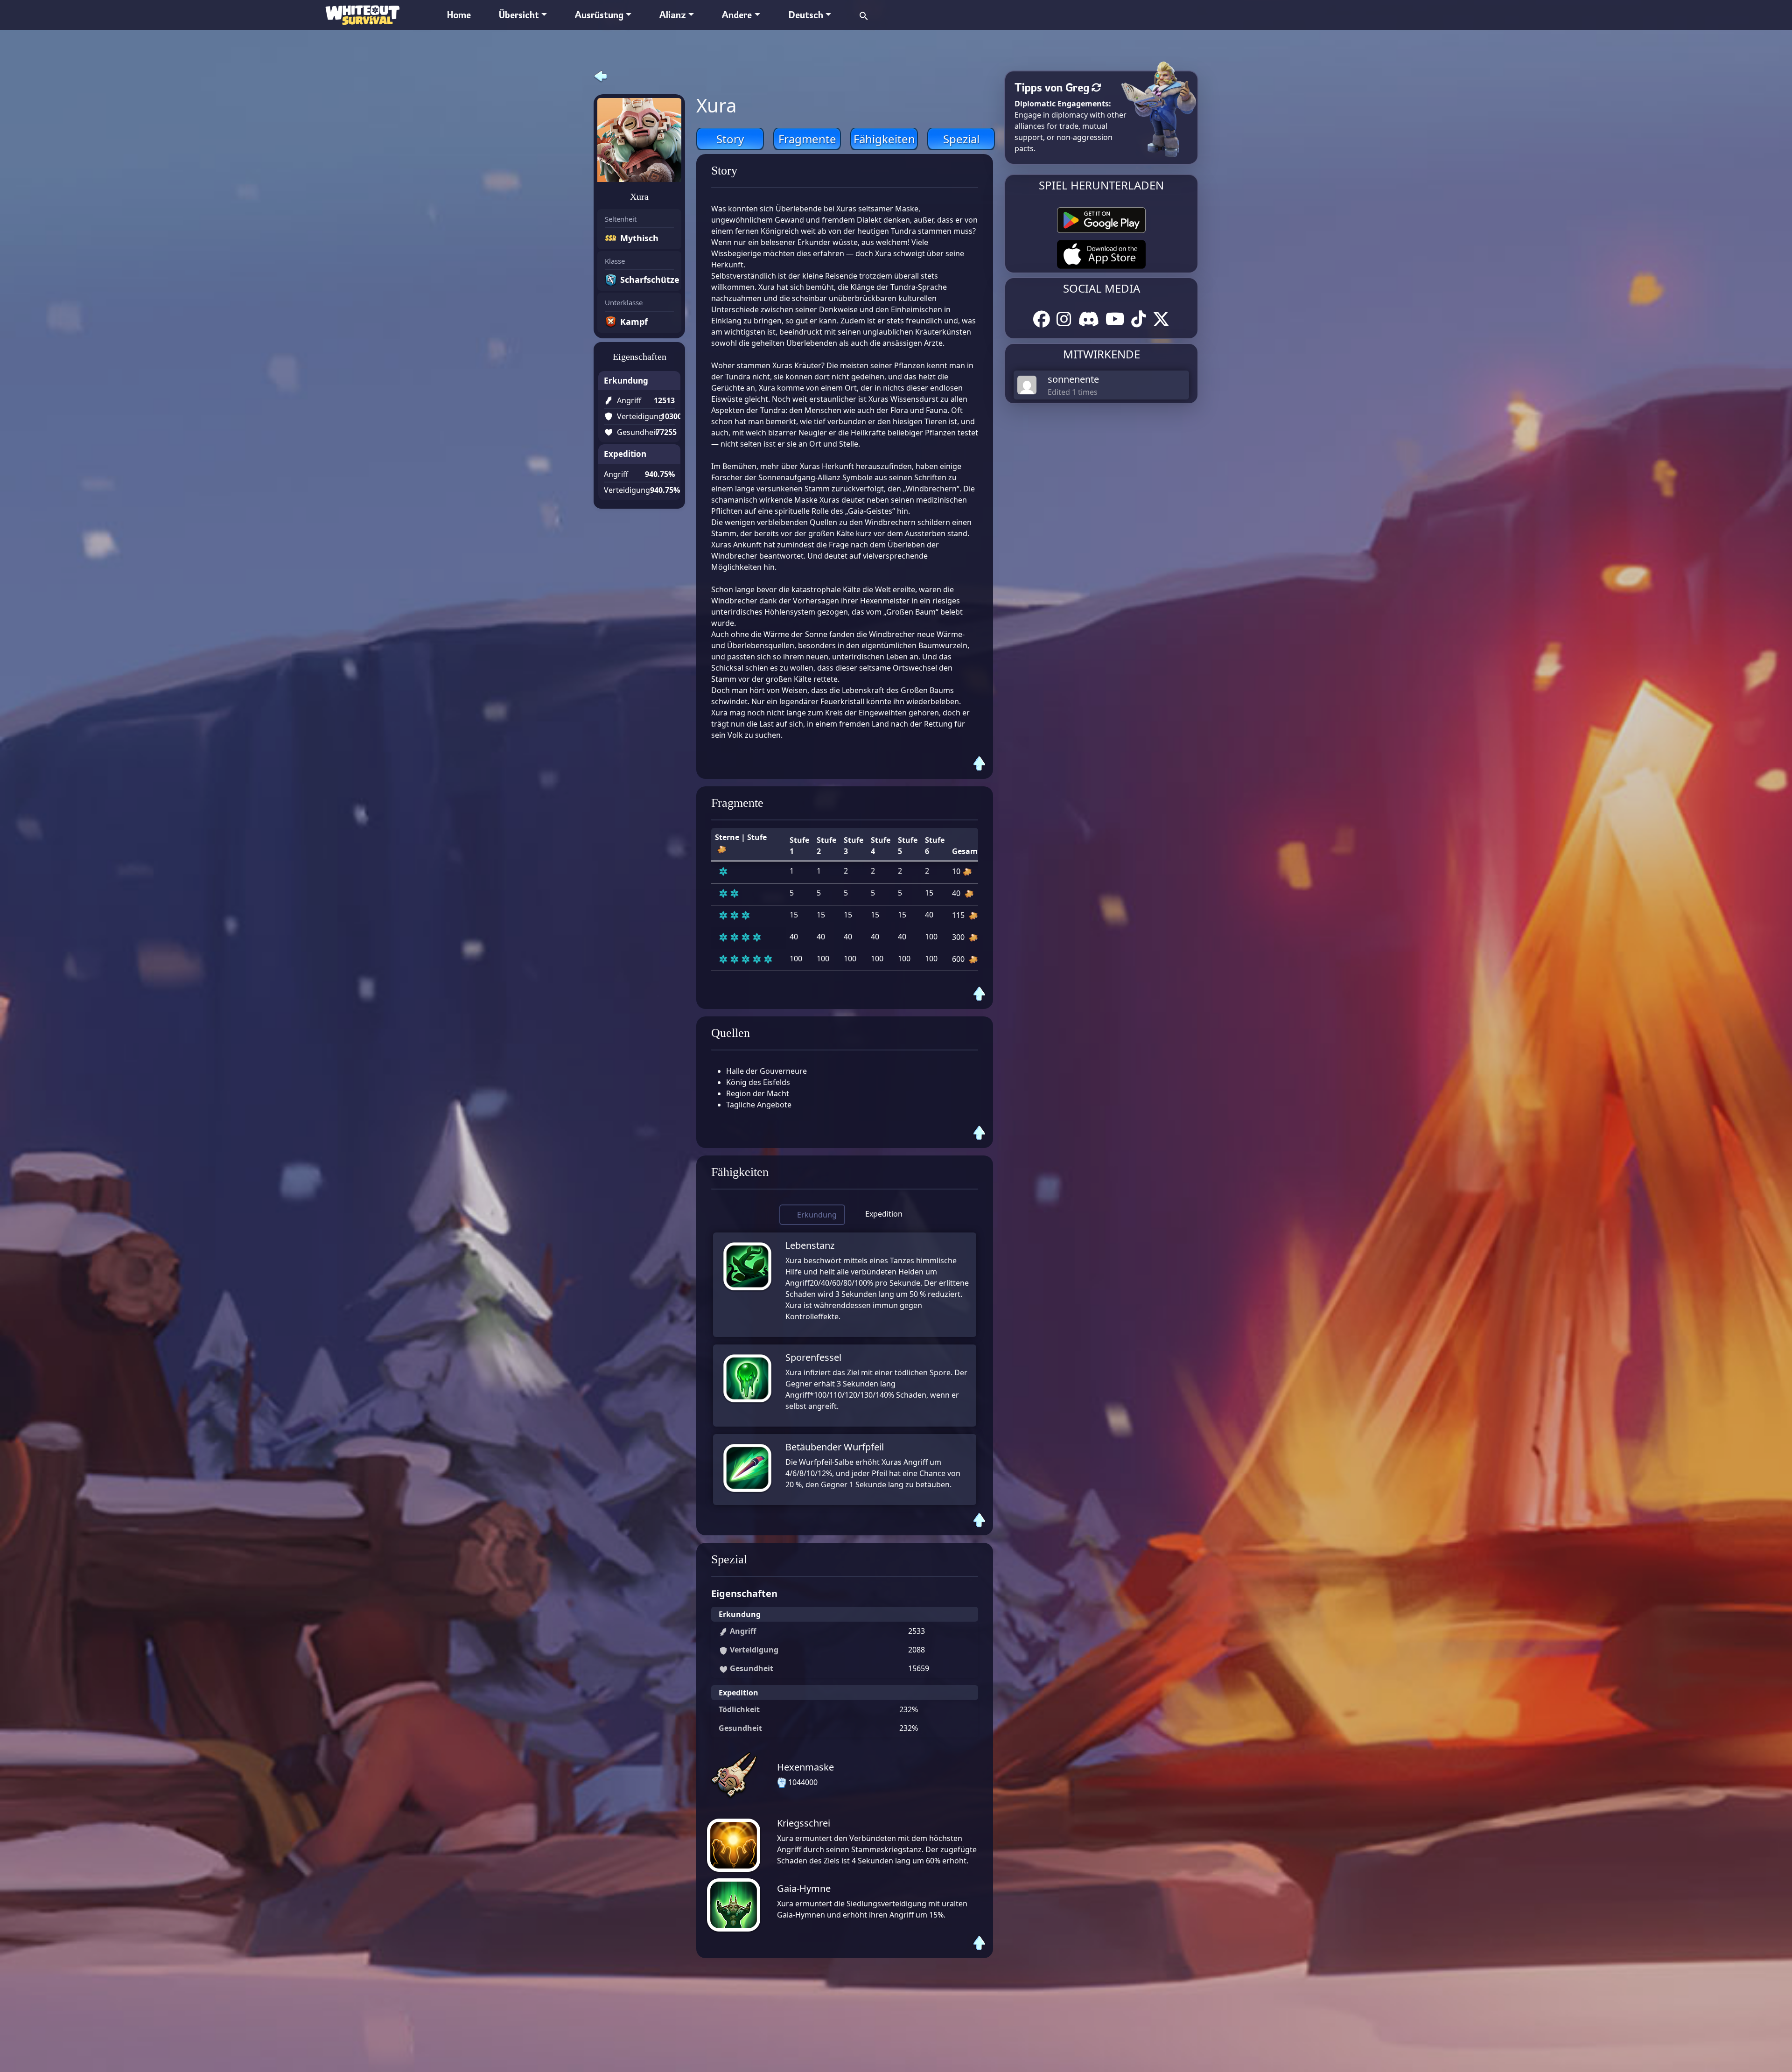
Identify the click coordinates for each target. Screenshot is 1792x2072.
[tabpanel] (845, 1369)
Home (459, 15)
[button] (864, 15)
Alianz (673, 15)
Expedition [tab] (884, 1214)
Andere (737, 15)
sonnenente (1073, 379)
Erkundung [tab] (817, 1215)
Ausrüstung (599, 15)
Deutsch (806, 15)
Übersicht (519, 15)
